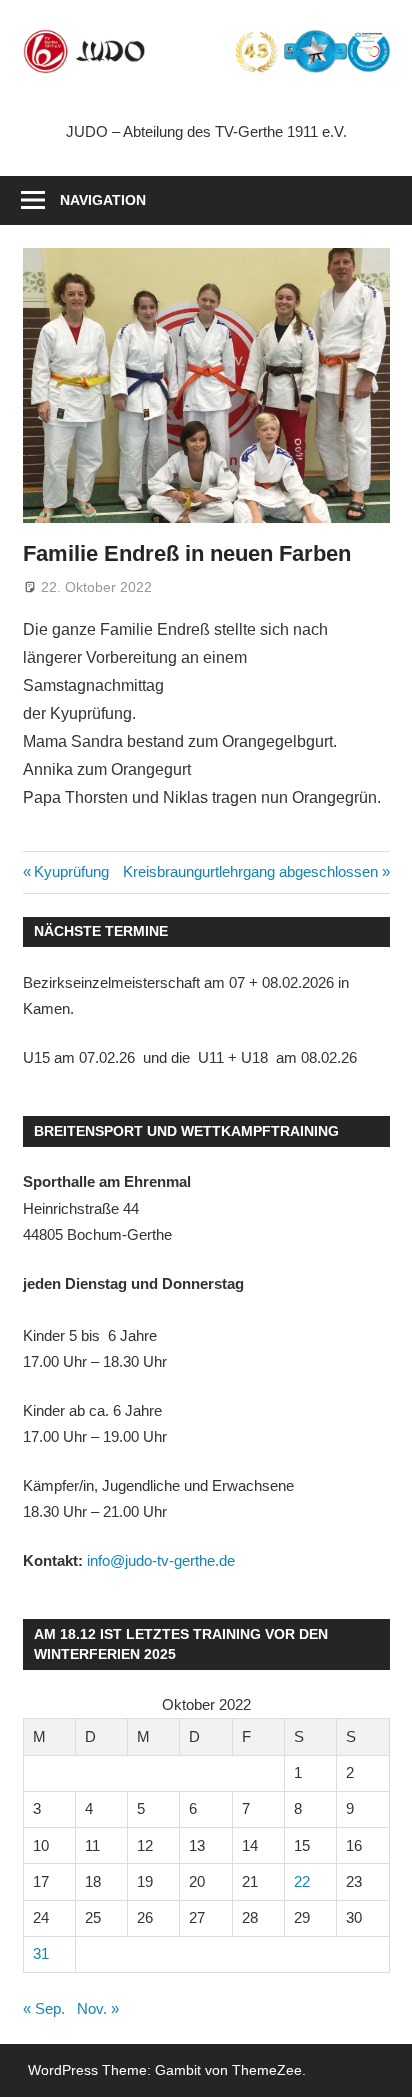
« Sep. (44, 2008)
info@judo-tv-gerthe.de (161, 1560)
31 (41, 1953)
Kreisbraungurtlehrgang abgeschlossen (250, 871)
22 (302, 1881)
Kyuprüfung (71, 871)
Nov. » (98, 2008)
